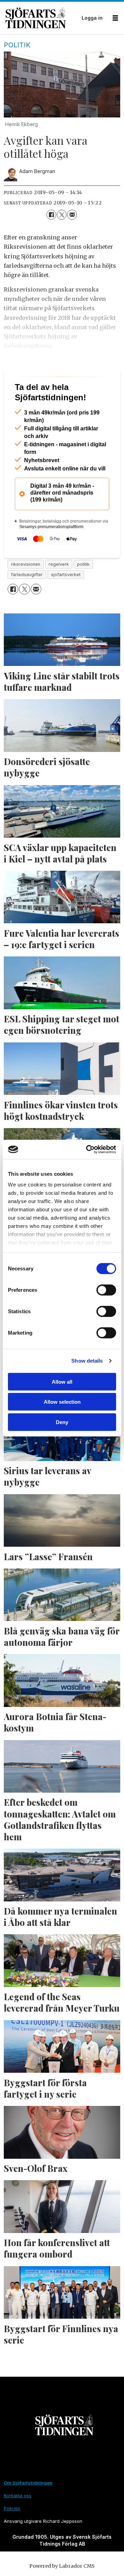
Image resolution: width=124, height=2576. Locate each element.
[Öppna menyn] (115, 18)
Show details (87, 1361)
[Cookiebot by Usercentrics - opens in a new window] (87, 1149)
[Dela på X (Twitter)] (62, 214)
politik (83, 591)
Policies (12, 2535)
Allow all (62, 1381)
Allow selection (62, 1402)
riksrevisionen (26, 591)
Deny (62, 1422)
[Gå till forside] (42, 18)
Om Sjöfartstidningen (28, 2510)
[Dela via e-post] (72, 214)
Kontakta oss (18, 2522)
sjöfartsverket (66, 602)
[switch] (106, 1290)
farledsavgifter (27, 602)
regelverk (59, 591)
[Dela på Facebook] (51, 214)
